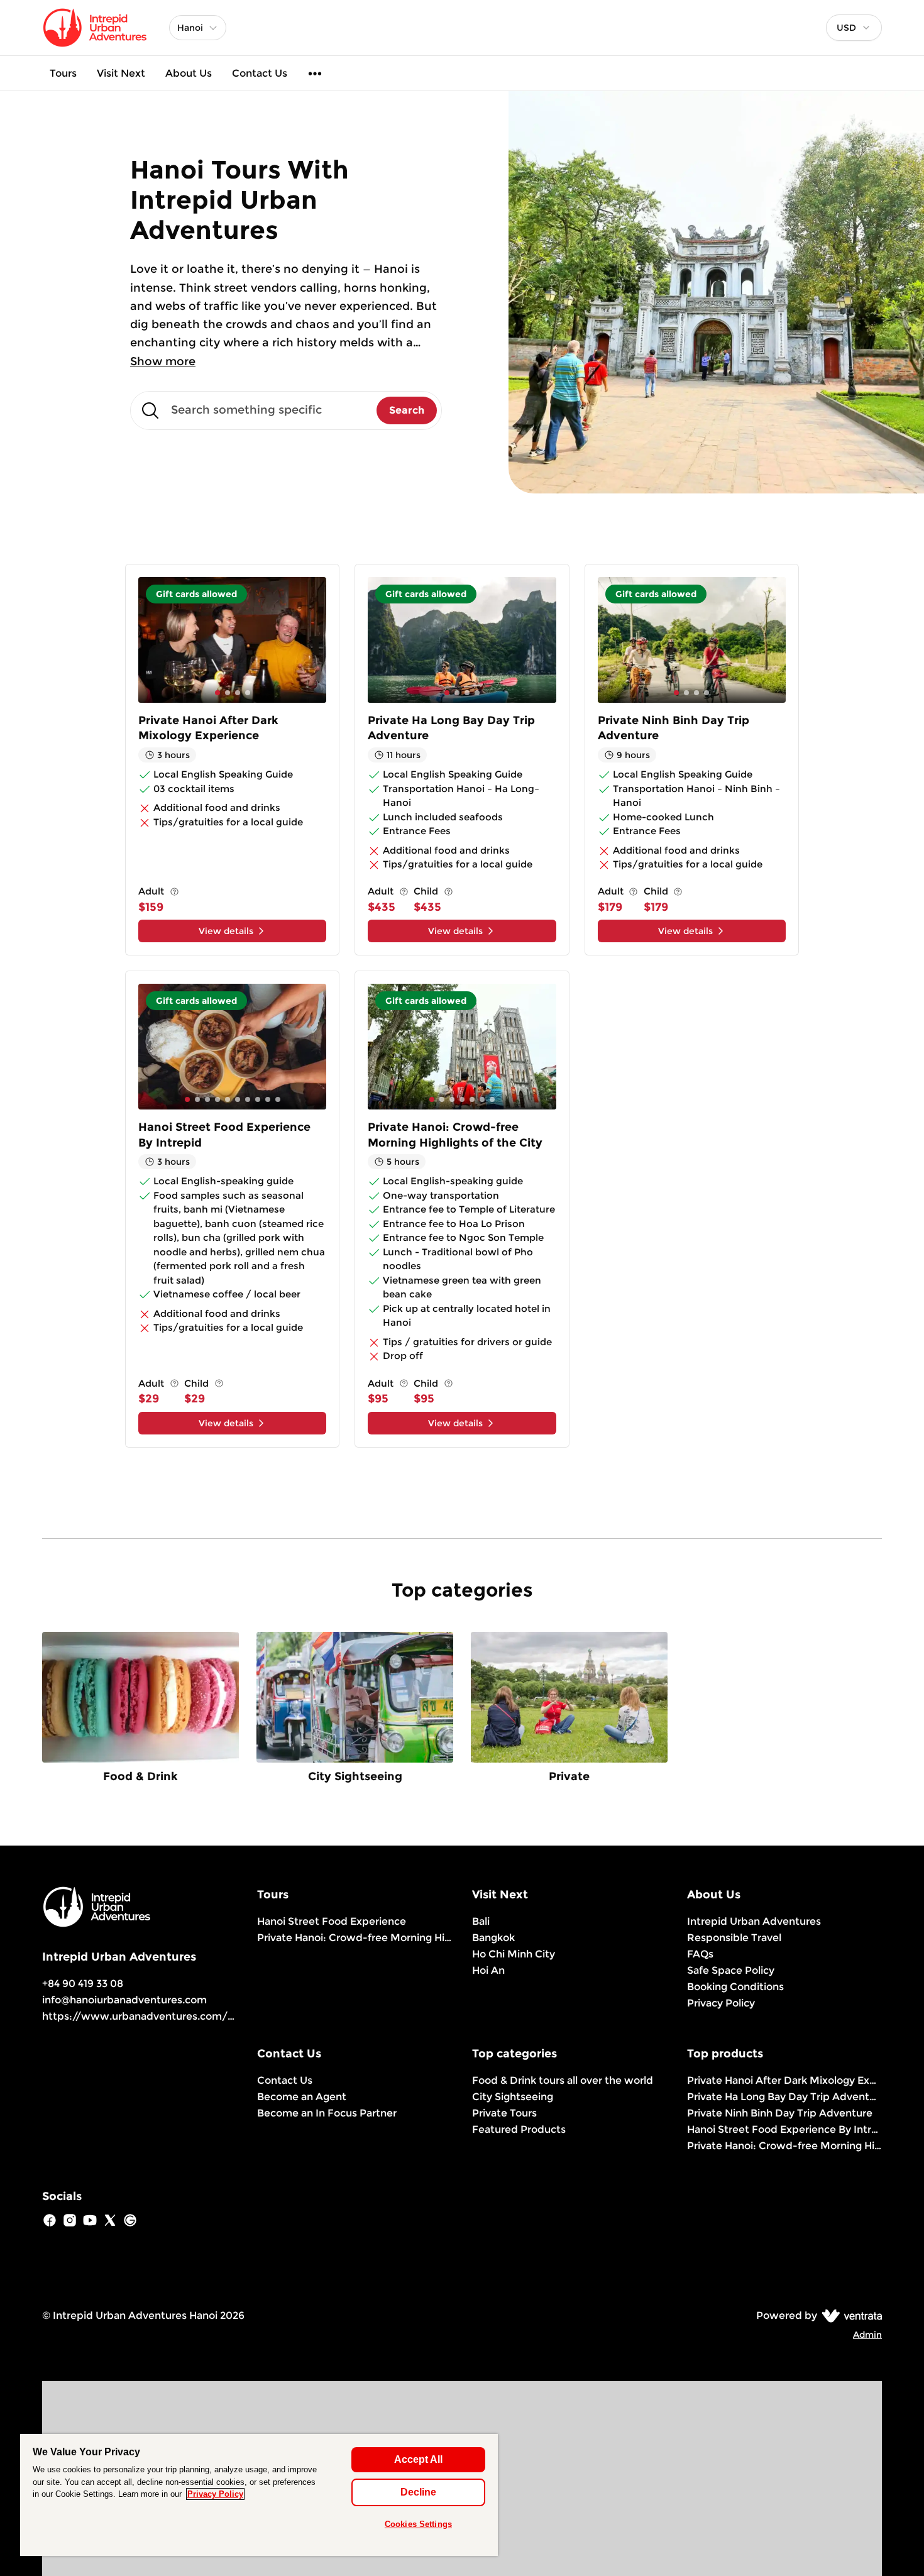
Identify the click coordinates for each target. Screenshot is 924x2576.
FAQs (700, 1954)
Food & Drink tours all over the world (563, 2080)
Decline (418, 2492)
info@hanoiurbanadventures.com (124, 2000)
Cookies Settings (418, 2524)
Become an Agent (302, 2097)
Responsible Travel (734, 1938)
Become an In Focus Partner (327, 2113)
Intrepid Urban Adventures (754, 1921)
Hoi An (488, 1970)
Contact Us (260, 73)
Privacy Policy (721, 2003)
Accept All (418, 2459)
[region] (259, 2495)
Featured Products (519, 2129)
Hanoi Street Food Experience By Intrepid (784, 2129)
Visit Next (121, 73)
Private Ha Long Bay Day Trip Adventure (784, 2097)
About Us (189, 73)
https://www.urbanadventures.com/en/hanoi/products (183, 2016)
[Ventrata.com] (850, 2315)
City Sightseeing (513, 2097)
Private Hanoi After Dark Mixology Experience (784, 2080)
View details (226, 931)
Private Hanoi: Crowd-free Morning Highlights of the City (355, 1938)
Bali (481, 1921)
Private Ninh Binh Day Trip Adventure (780, 2113)
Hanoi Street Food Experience (332, 1921)
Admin (867, 2335)
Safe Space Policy (731, 1970)
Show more (163, 361)
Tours (63, 73)
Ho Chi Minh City (514, 1954)
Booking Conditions (735, 1987)
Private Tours (504, 2113)
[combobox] (854, 28)
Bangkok (493, 1938)
